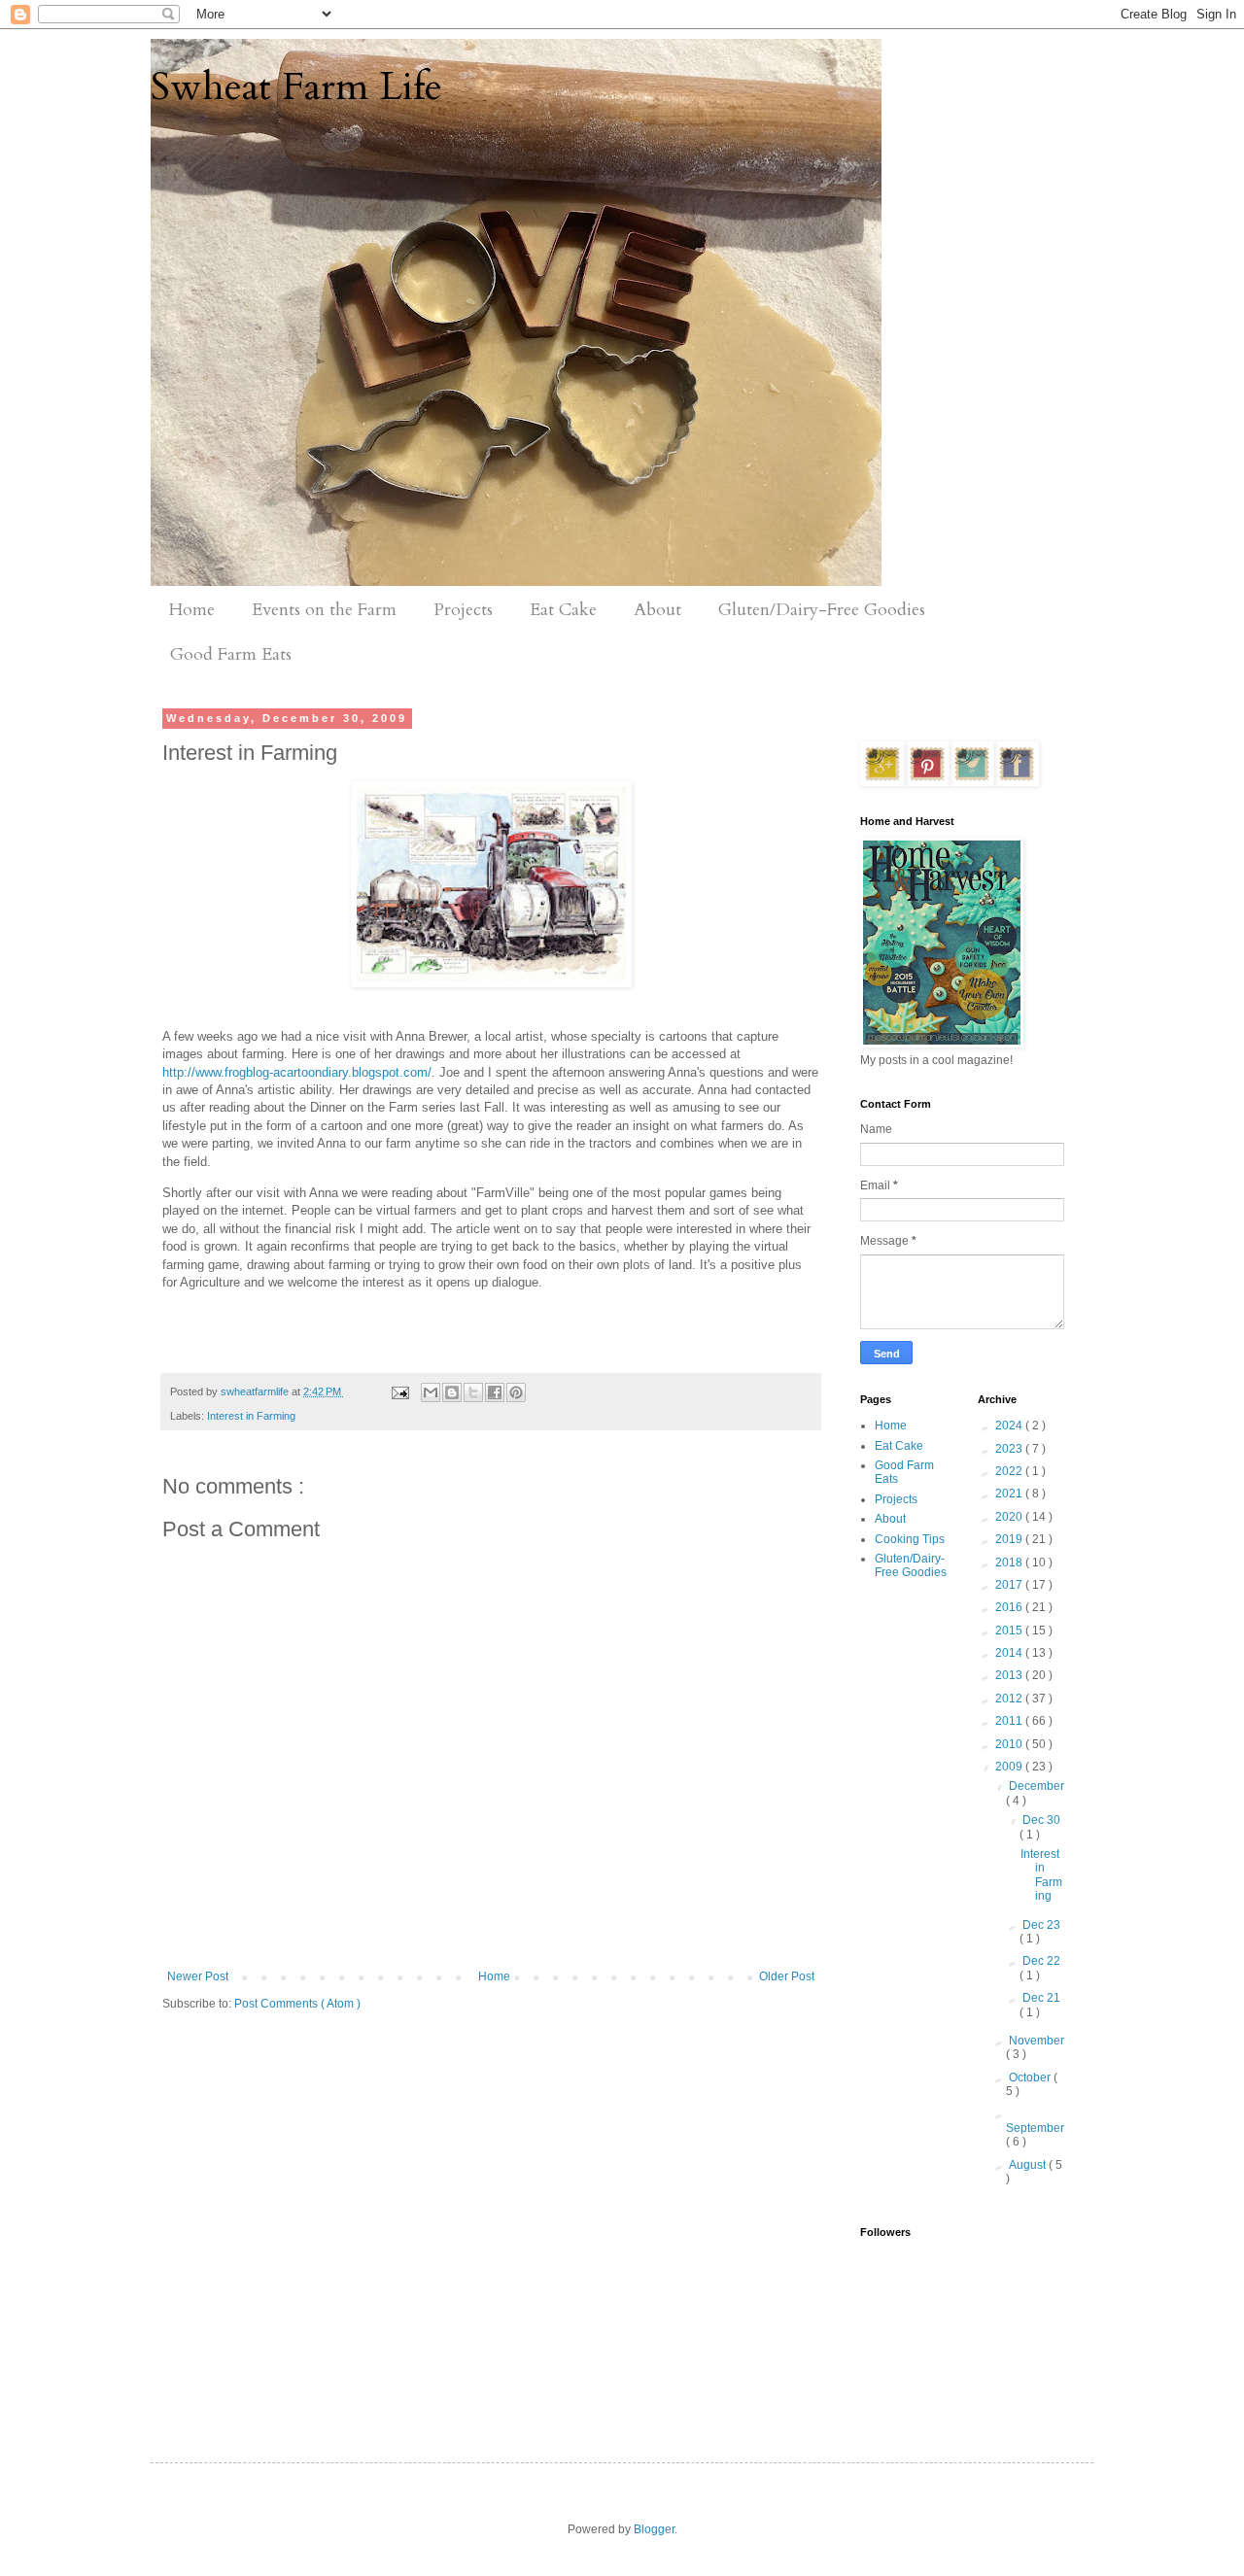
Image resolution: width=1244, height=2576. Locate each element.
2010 (1010, 1744)
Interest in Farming (251, 1416)
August (1029, 2165)
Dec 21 (1041, 1998)
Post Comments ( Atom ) (297, 2004)
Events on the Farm (324, 610)
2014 (1010, 1653)
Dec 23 (1041, 1925)
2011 (1010, 1721)
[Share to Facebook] (495, 1392)
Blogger (654, 2529)
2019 (1010, 1539)
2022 (1010, 1471)
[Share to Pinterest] (516, 1392)
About (657, 610)
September (1035, 2128)
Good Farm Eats (231, 654)
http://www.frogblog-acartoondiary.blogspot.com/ (297, 1072)
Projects (463, 610)
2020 (1010, 1517)
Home (192, 610)
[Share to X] (473, 1392)
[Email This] (431, 1392)
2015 (1010, 1631)
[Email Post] (398, 1391)
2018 (1010, 1563)
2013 (1010, 1675)
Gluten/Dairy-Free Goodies (822, 610)
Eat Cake (563, 610)
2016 (1010, 1607)
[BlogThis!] (452, 1392)
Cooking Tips (910, 1539)
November (1037, 2041)
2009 (1010, 1767)
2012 (1010, 1699)
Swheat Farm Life (296, 87)
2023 (1010, 1449)
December (1037, 1786)
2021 (1010, 1494)
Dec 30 (1041, 1820)
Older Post (787, 1976)
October (1031, 2078)
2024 (1010, 1425)
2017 (1010, 1585)
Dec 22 (1041, 1961)
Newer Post (198, 1976)
